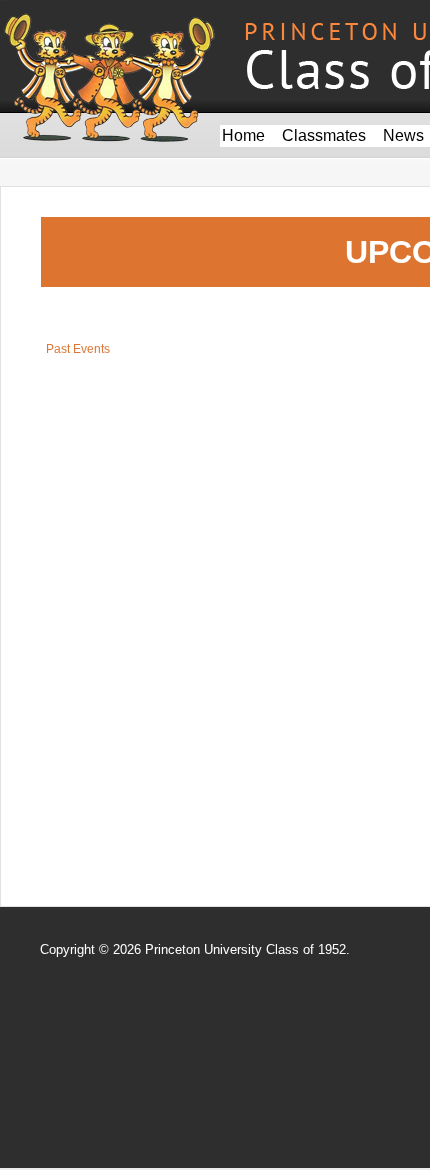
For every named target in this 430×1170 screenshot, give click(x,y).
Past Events (78, 349)
